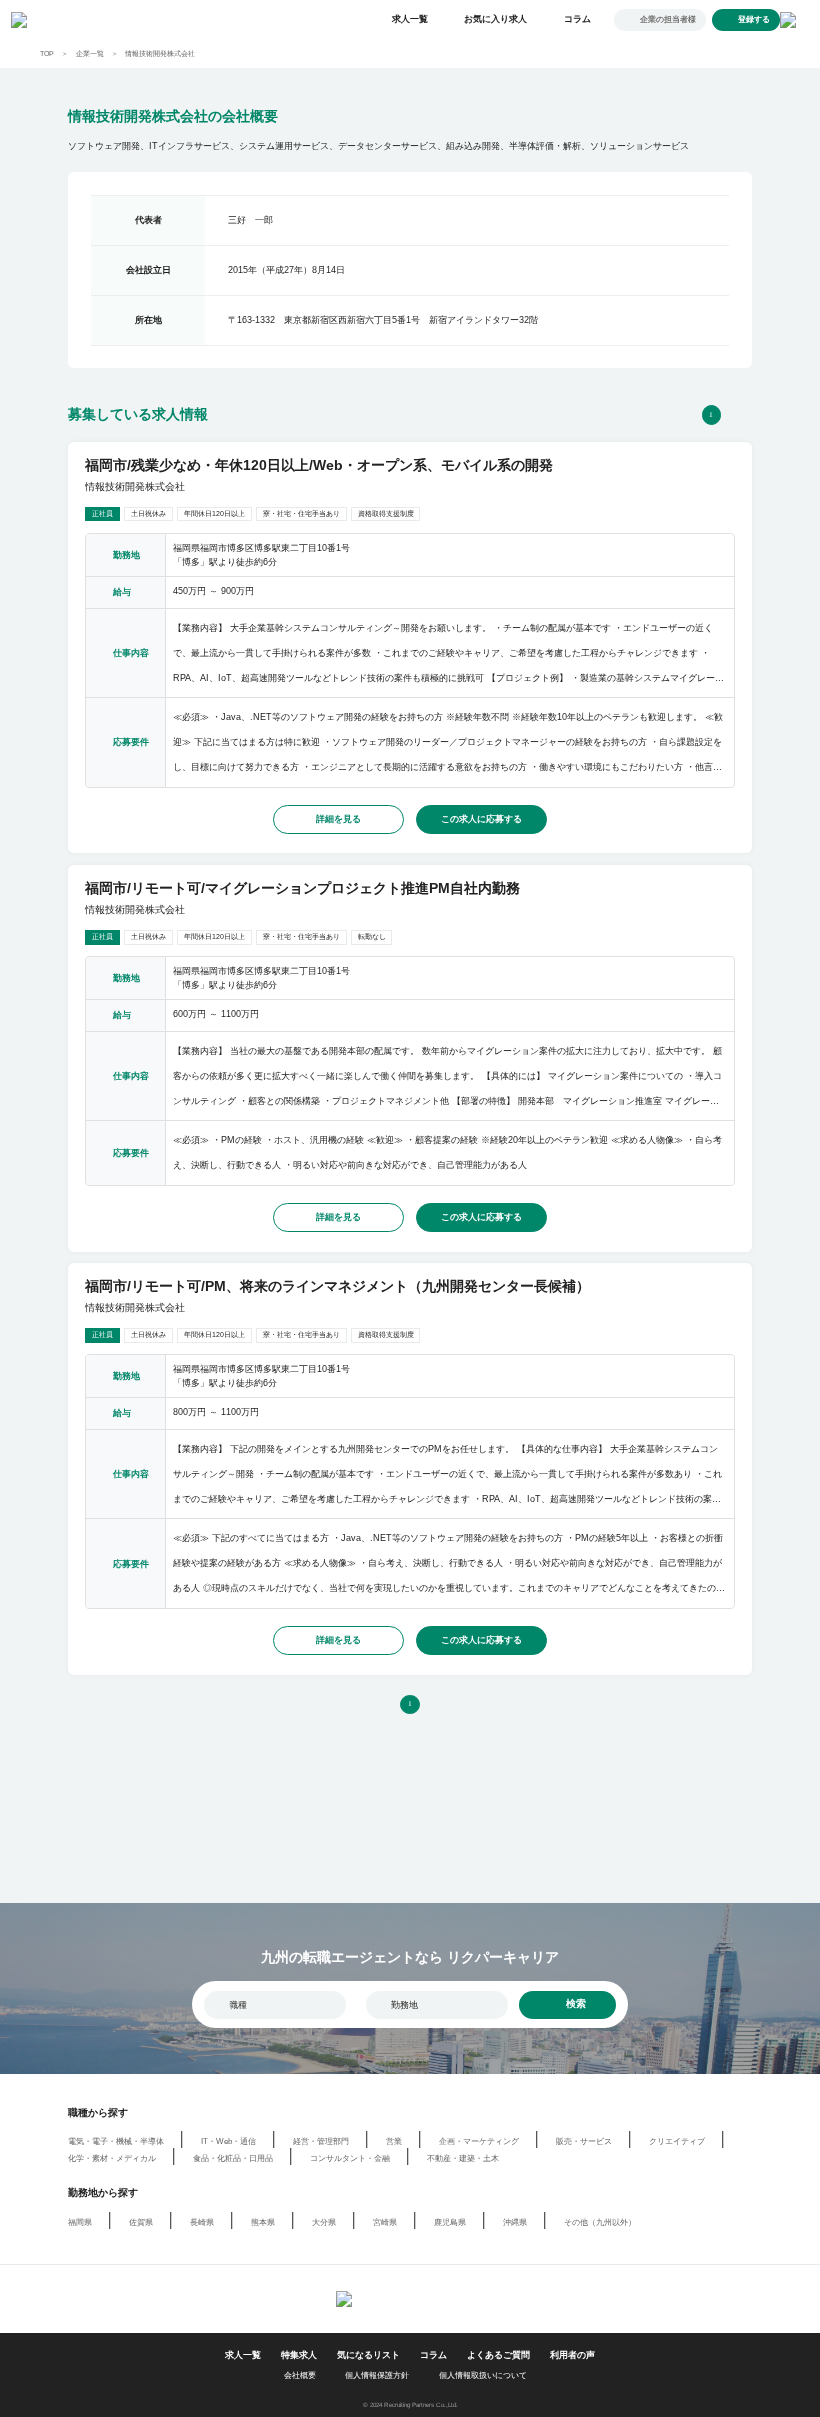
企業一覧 (90, 53)
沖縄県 (515, 2222)
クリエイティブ (677, 2141)
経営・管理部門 (321, 2141)
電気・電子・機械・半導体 (116, 2141)
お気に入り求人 (495, 19)
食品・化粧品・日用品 (233, 2158)
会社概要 (300, 2376)
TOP (47, 53)
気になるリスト (368, 2355)
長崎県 (202, 2222)
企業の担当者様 (668, 19)
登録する (754, 19)
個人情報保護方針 (377, 2376)
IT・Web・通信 (228, 2141)
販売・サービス (584, 2141)
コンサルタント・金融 (350, 2158)
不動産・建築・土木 (463, 2158)
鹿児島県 (450, 2222)
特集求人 (299, 2355)
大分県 (324, 2222)
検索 (576, 2003)
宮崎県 (385, 2222)
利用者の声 (572, 2355)
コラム (577, 19)
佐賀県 (141, 2222)
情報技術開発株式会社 (160, 53)
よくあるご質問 (498, 2355)
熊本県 (263, 2222)
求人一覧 (410, 19)
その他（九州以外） (600, 2222)
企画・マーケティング (479, 2141)
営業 (394, 2141)
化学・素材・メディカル (112, 2158)
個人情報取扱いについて (483, 2376)
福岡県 (80, 2222)
